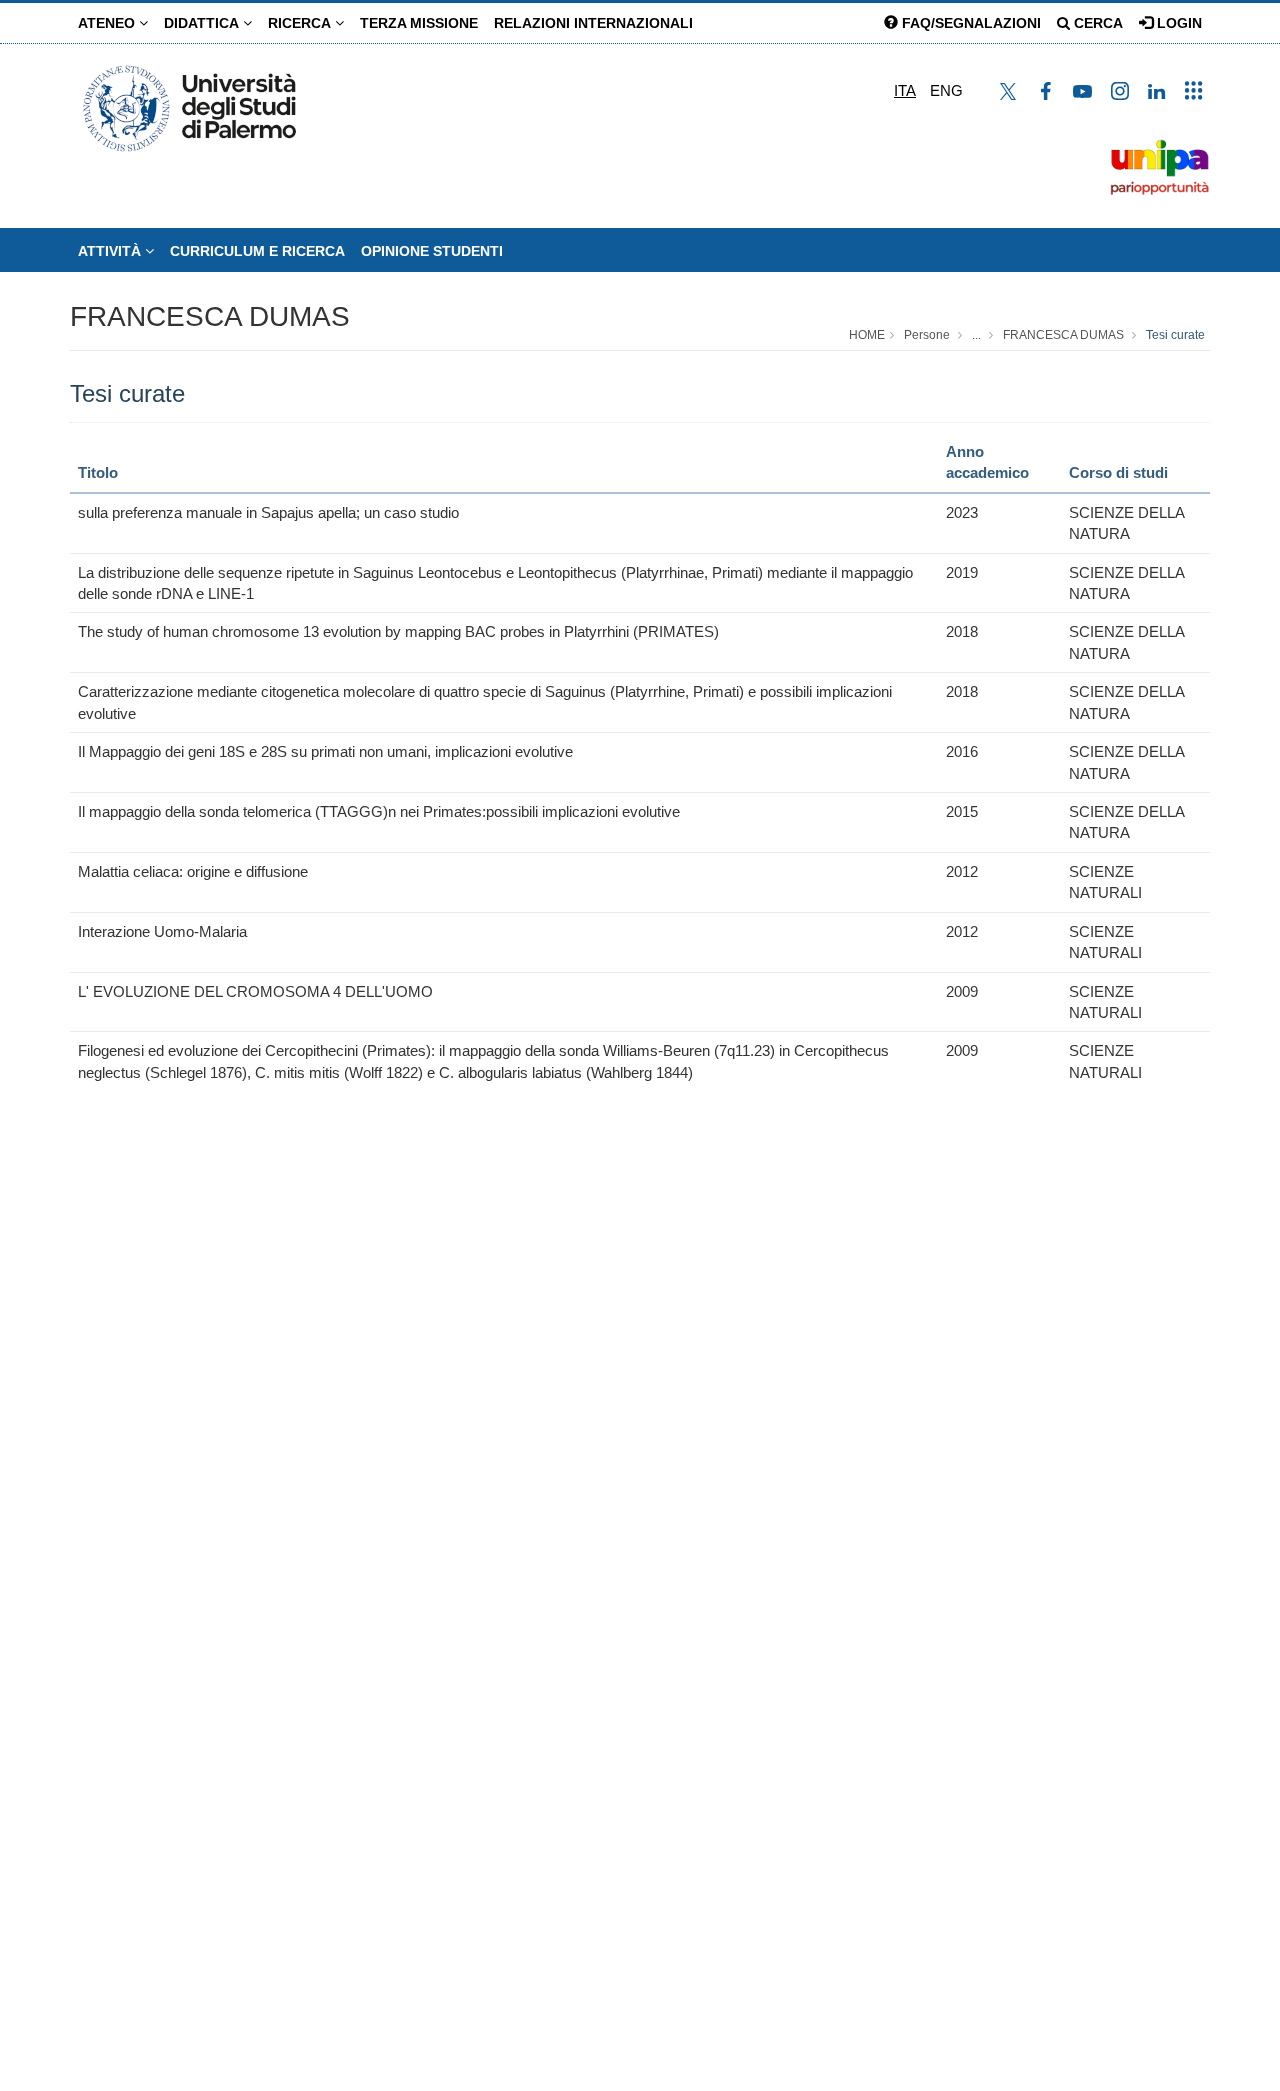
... (976, 335)
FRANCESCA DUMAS (210, 316)
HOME (867, 335)
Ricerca (301, 23)
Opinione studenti (432, 251)
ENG (946, 90)
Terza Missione (419, 23)
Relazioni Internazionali (593, 23)
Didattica (203, 23)
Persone (927, 335)
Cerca (1096, 23)
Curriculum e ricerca (257, 251)
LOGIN (1177, 23)
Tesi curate (1175, 335)
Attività (111, 251)
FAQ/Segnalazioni (969, 23)
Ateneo (108, 23)
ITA (905, 90)
